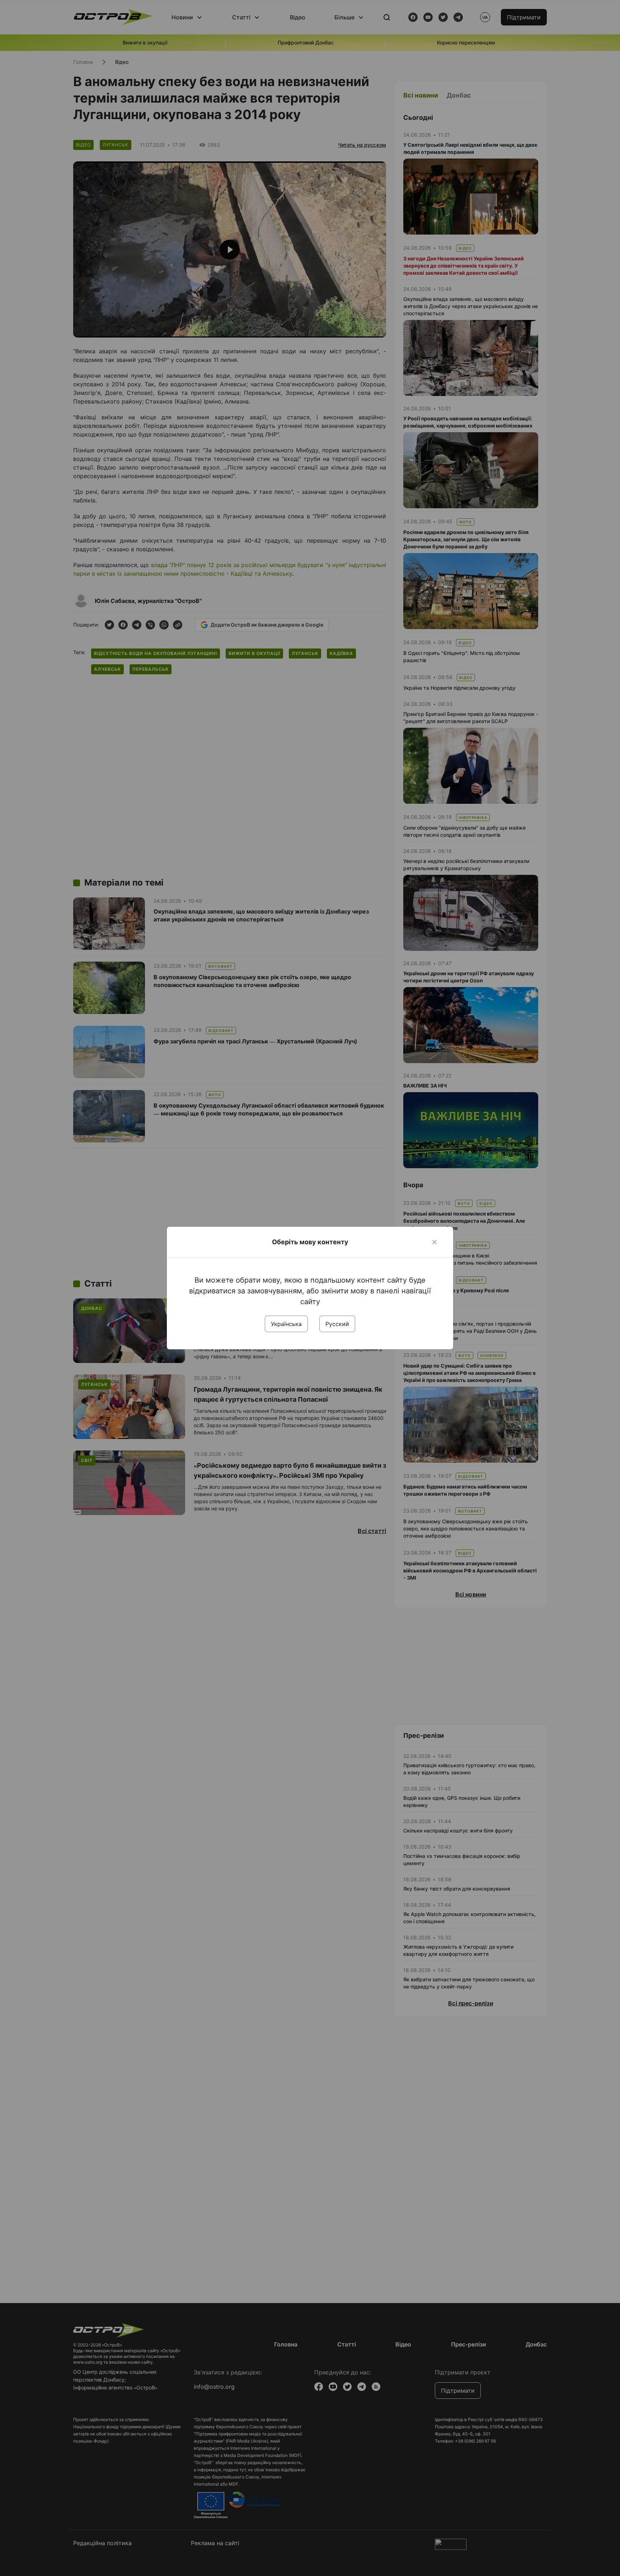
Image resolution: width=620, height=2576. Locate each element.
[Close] (435, 1242)
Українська (286, 1324)
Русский (337, 1324)
